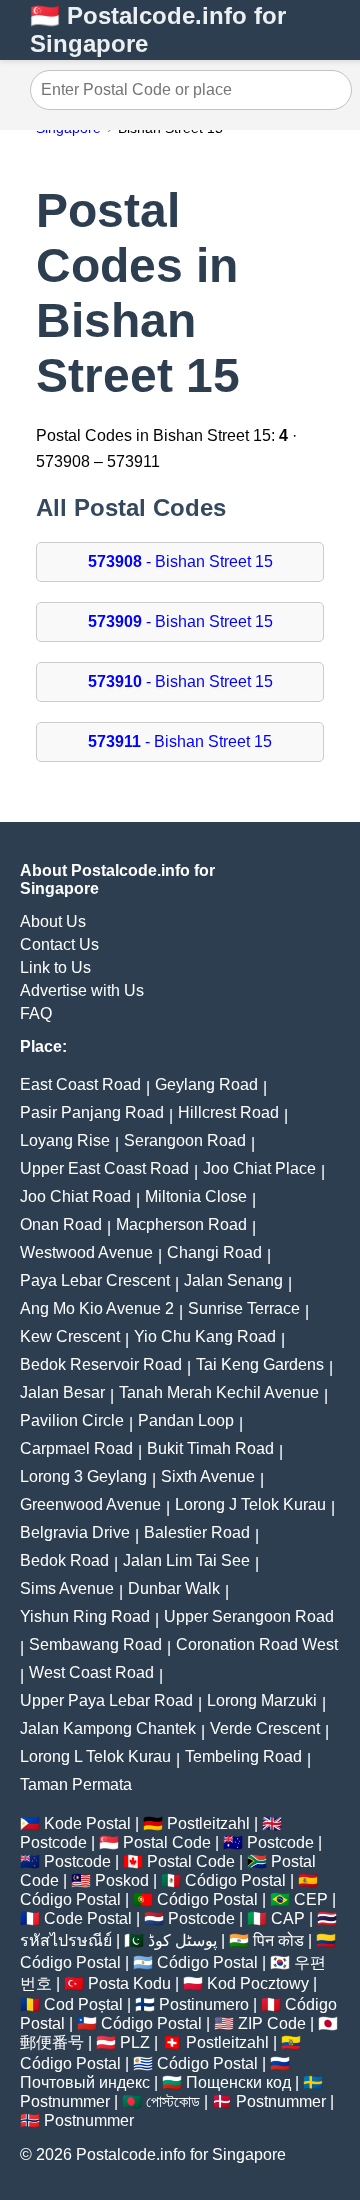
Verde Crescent (265, 1728)
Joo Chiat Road (75, 1196)
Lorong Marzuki (262, 1700)
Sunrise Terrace (244, 1308)
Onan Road (61, 1224)
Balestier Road (197, 1532)
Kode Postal (87, 1823)
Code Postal (88, 1918)
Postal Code (167, 1842)
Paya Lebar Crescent (95, 1280)
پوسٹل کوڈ (182, 1940)
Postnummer (65, 2101)
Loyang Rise (65, 1140)
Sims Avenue (67, 1588)
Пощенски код (238, 2082)
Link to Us (55, 967)
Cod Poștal (83, 2004)
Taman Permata (76, 1784)
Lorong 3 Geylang (83, 1476)
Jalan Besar (62, 1392)
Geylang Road (206, 1084)
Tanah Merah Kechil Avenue (219, 1392)
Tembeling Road (243, 1756)
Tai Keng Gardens (260, 1364)
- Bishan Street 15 (180, 561)
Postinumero (204, 2004)
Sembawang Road (95, 1644)
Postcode (53, 1842)
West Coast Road (91, 1672)
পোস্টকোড (173, 2101)
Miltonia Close (196, 1196)
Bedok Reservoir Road (101, 1364)
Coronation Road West (257, 1644)
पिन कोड (278, 1940)
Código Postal (235, 1880)
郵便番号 (52, 2042)
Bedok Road (64, 1560)
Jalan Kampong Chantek (108, 1728)
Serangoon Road (185, 1140)
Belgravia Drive (75, 1532)
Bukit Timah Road (210, 1448)
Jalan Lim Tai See (186, 1560)
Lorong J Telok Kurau (250, 1504)
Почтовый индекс (85, 2082)
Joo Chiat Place (259, 1168)
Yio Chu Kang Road (205, 1336)
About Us (53, 921)
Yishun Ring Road (85, 1616)
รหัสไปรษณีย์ (66, 1940)
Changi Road (214, 1252)
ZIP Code (272, 2023)
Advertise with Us (82, 990)
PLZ (135, 2042)
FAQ (36, 1013)
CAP (288, 1918)
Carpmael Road (76, 1448)
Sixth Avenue (208, 1476)
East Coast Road (80, 1084)
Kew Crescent (70, 1336)
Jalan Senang (233, 1280)
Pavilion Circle (72, 1420)
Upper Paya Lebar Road (106, 1700)
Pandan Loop (186, 1420)
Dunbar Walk (174, 1588)
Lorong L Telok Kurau (95, 1756)
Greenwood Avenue (90, 1504)
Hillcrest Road (228, 1112)
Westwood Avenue (86, 1252)
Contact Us (59, 944)
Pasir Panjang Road (92, 1112)
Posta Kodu (129, 1983)
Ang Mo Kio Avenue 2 (97, 1308)
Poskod (122, 1880)
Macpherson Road (181, 1224)
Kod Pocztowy (258, 1983)
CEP (311, 1899)
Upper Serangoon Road (249, 1616)
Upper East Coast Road (104, 1168)
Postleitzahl (208, 1823)
